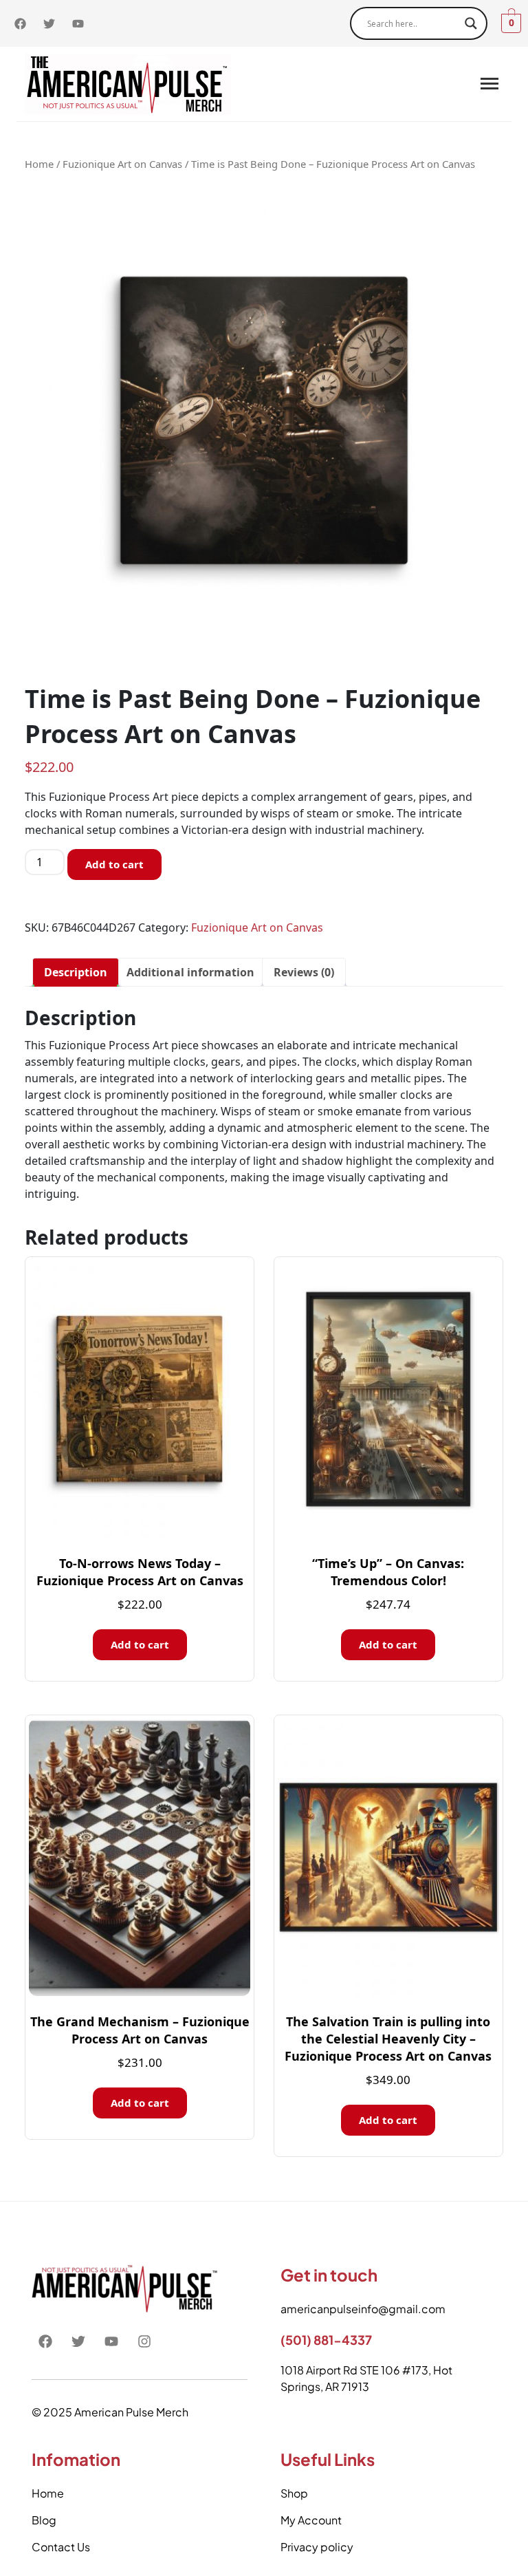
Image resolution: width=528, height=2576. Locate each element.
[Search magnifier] (471, 23)
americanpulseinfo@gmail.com (363, 2309)
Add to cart (114, 864)
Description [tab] (76, 972)
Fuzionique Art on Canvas (122, 164)
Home (39, 164)
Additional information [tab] (190, 972)
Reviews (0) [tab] (304, 972)
